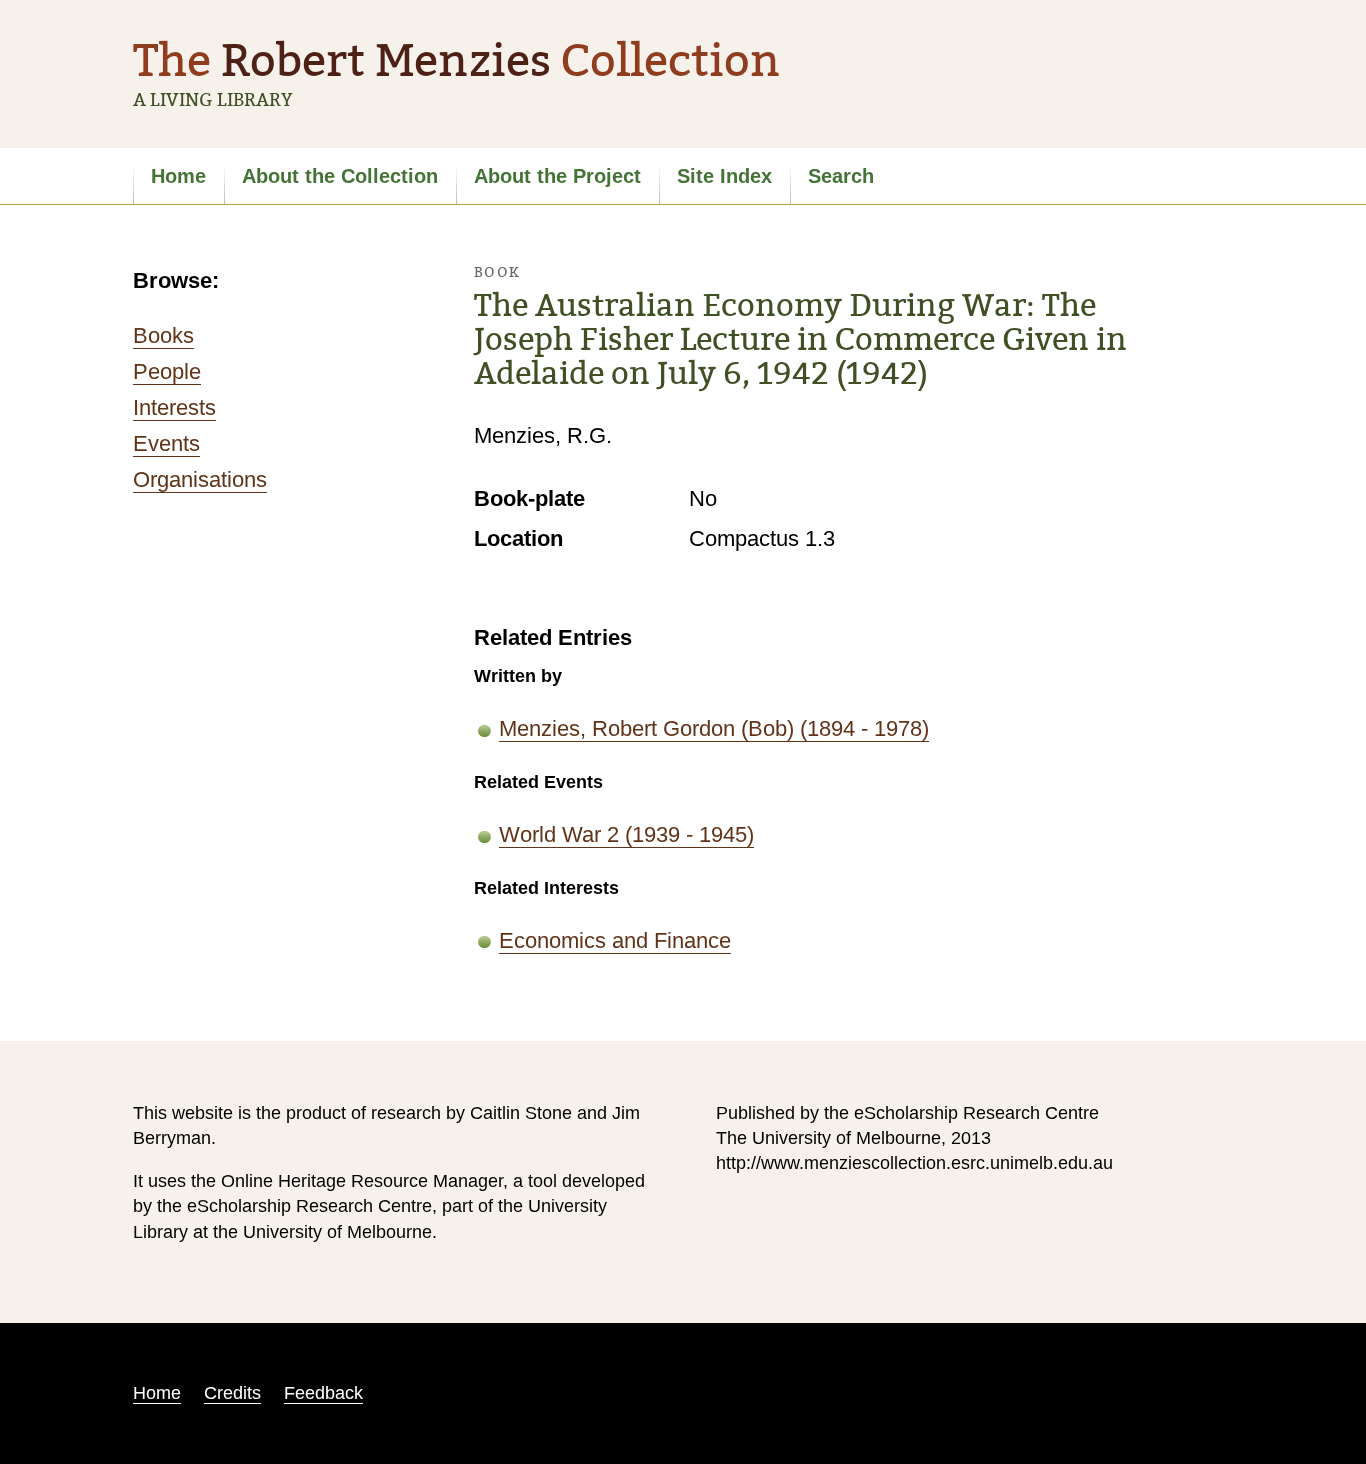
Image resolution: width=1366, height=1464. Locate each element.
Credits (232, 1393)
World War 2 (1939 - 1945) (626, 834)
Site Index (724, 176)
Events (166, 443)
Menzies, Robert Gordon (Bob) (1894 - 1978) (714, 728)
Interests (174, 407)
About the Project (557, 176)
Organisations (200, 479)
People (167, 371)
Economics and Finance (615, 940)
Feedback (323, 1393)
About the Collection (340, 176)
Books (163, 335)
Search (841, 176)
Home (178, 176)
